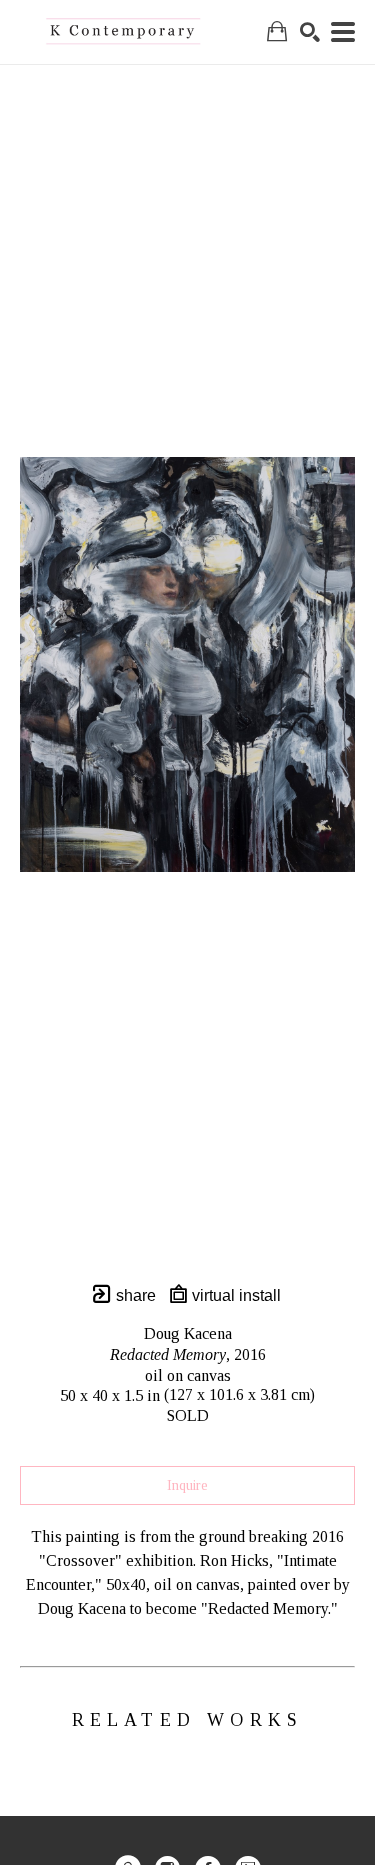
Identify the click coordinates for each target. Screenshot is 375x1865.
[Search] (310, 32)
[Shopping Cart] (277, 31)
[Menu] (343, 32)
